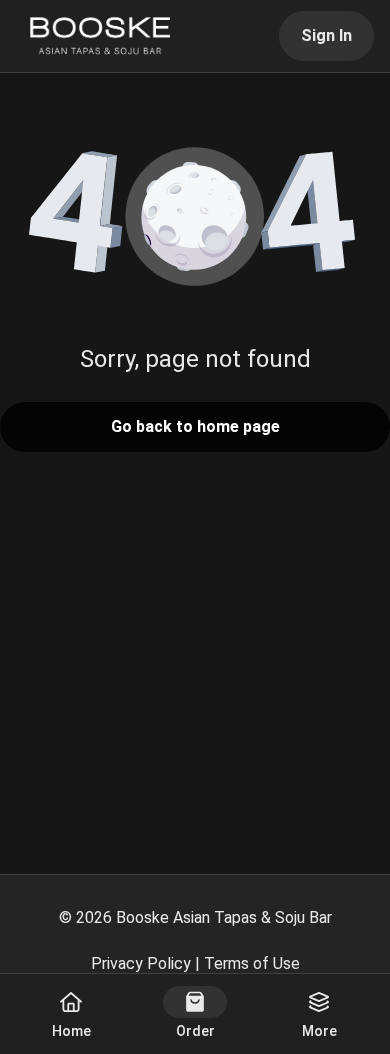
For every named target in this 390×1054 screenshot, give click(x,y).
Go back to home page (195, 426)
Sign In (326, 35)
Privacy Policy (141, 963)
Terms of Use (252, 963)
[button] (195, 218)
